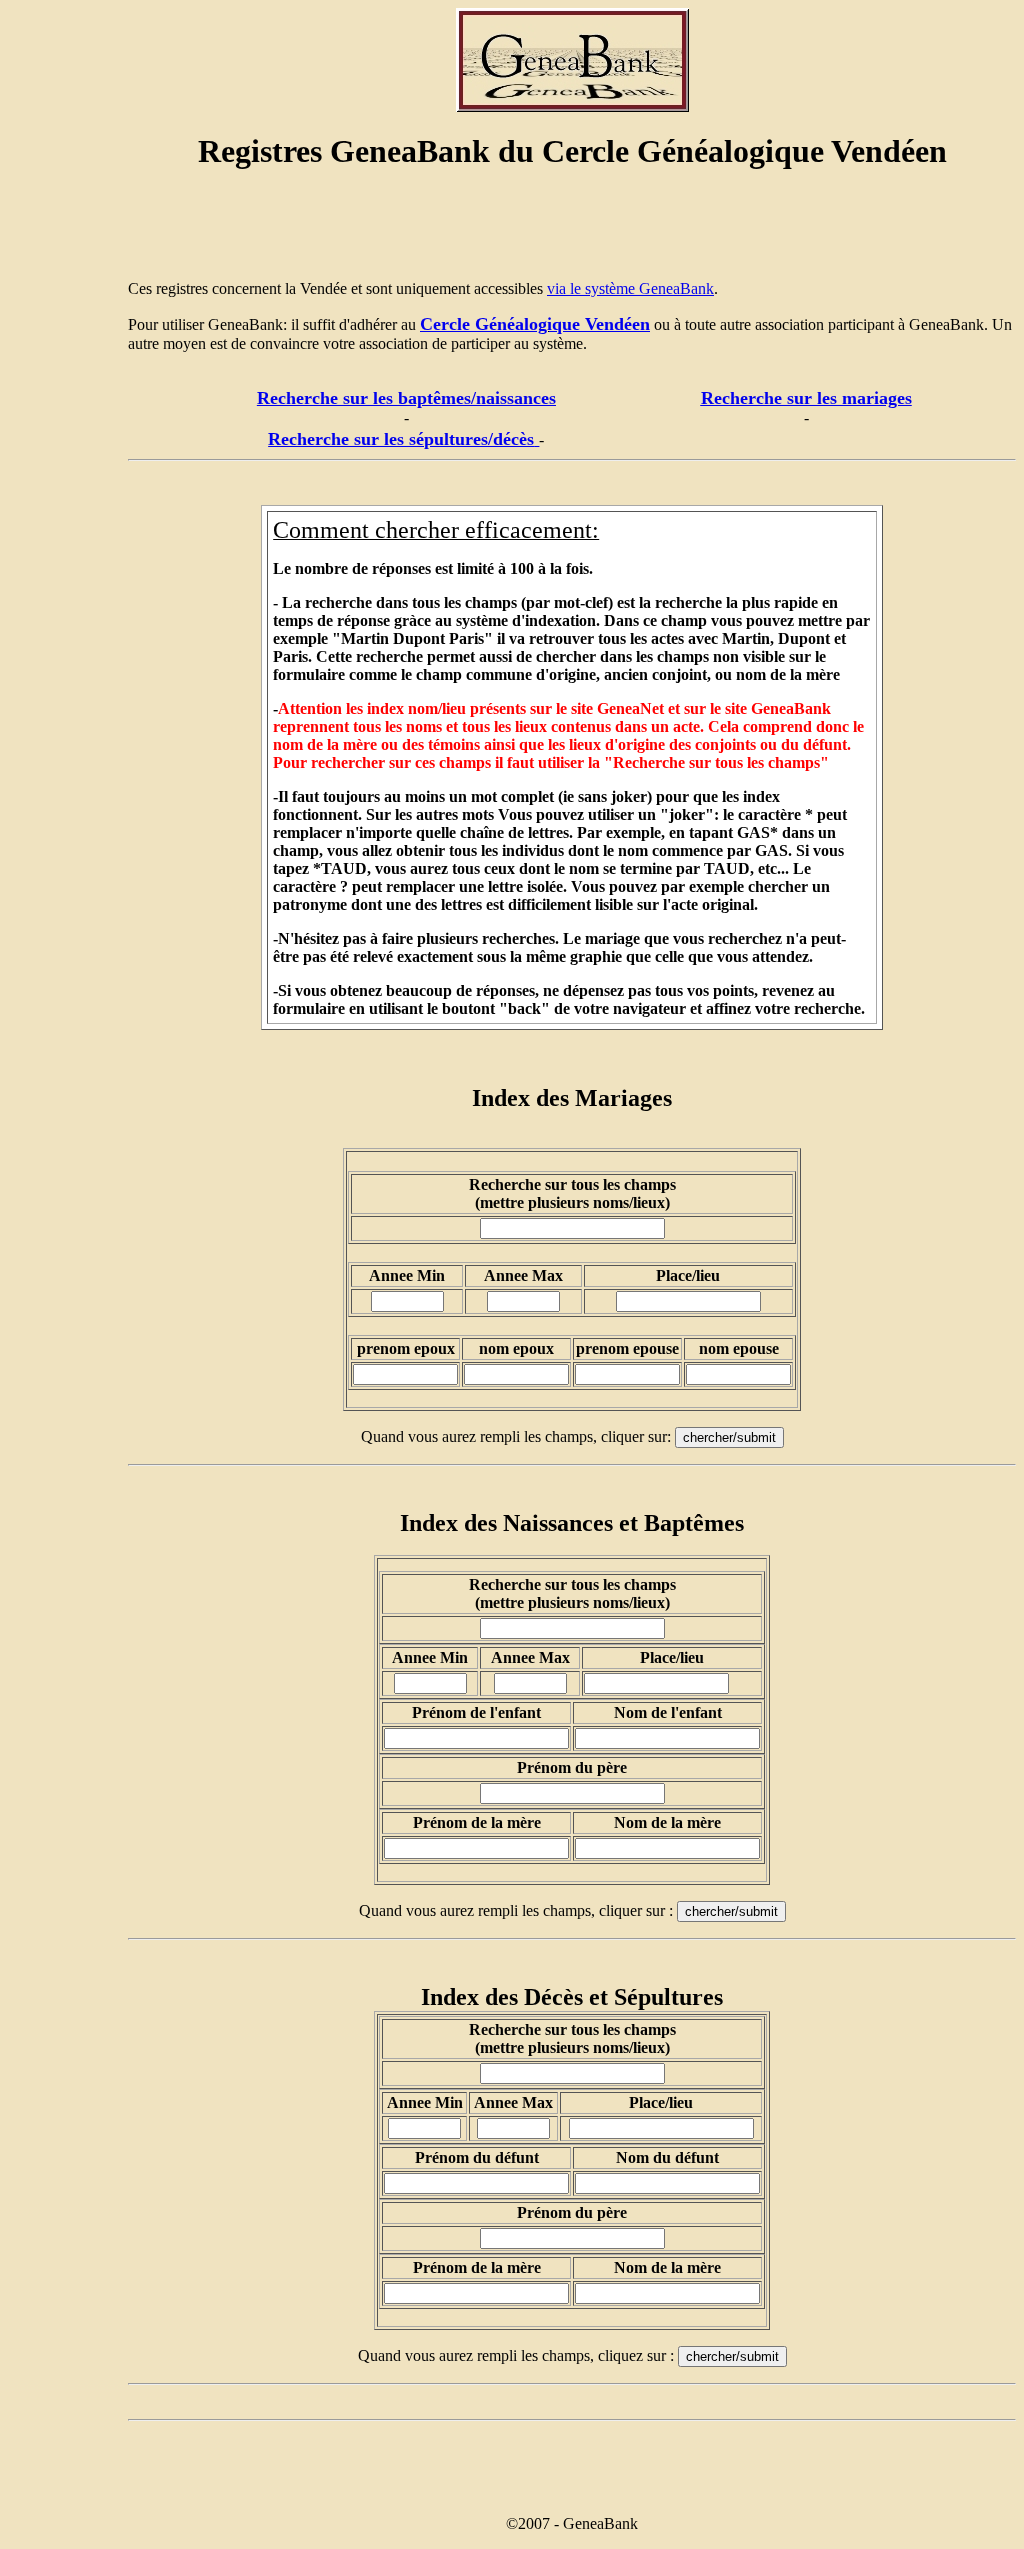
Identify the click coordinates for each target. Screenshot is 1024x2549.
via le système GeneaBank (630, 288)
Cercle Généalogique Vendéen (535, 324)
